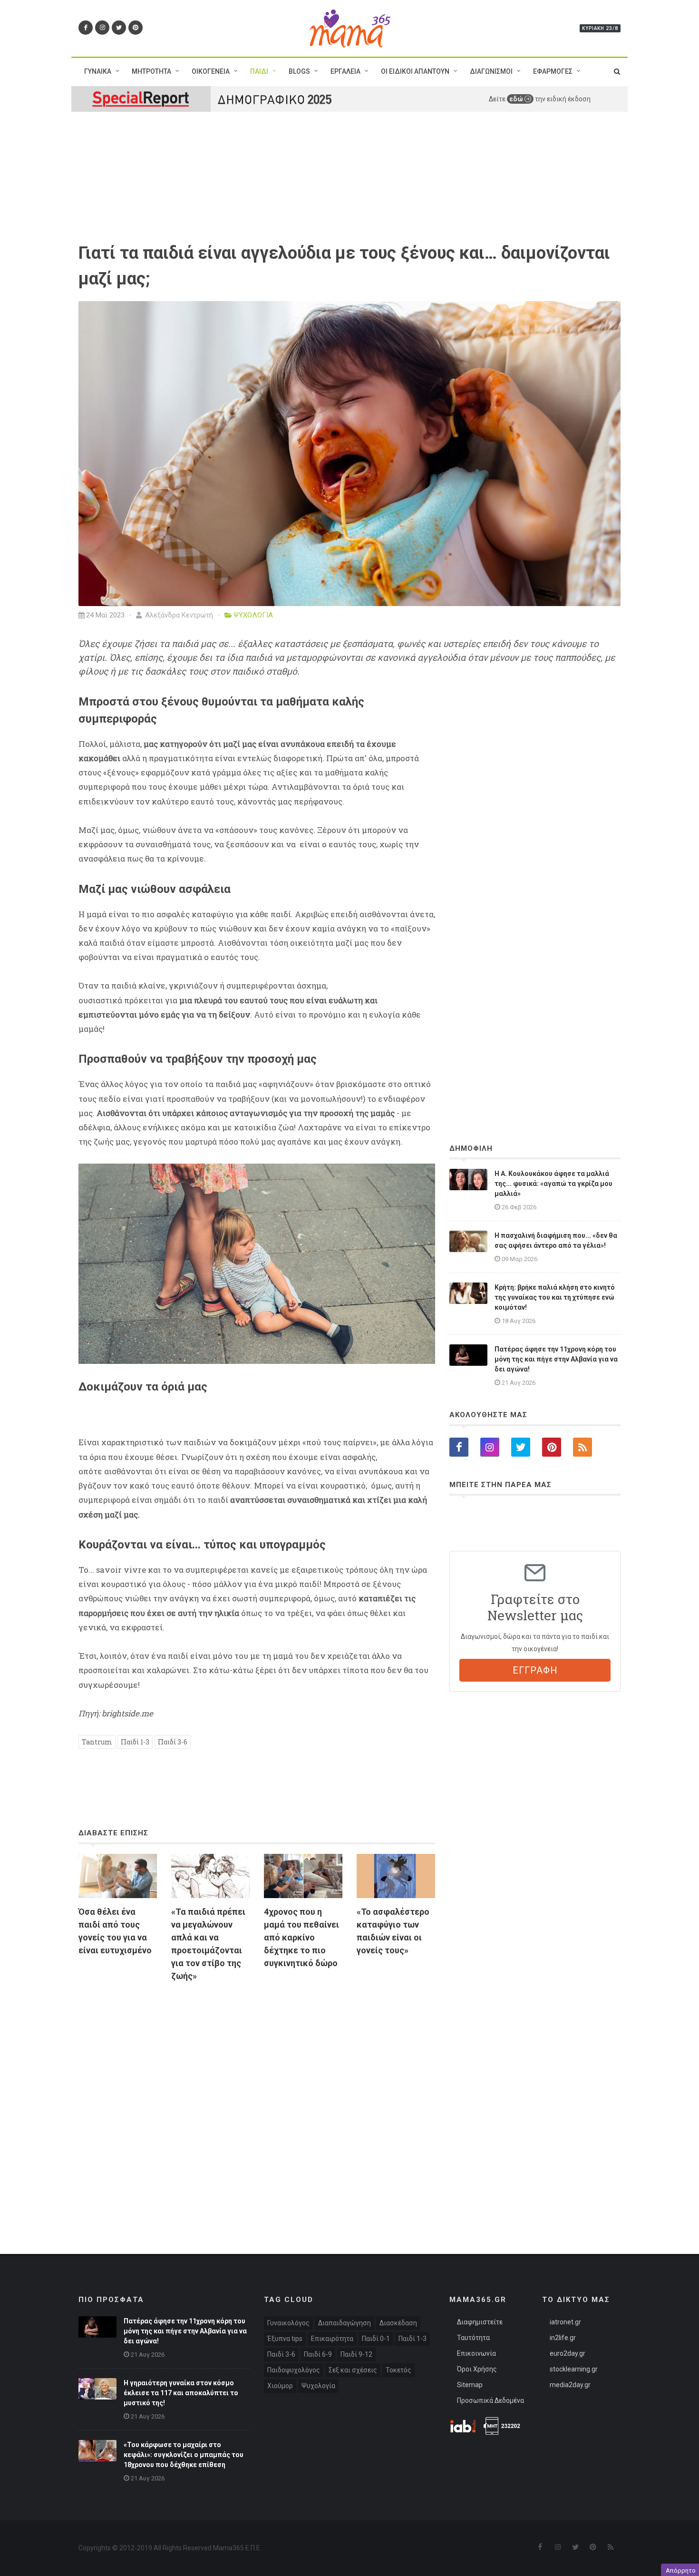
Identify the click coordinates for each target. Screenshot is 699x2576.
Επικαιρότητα (332, 2339)
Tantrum (97, 1742)
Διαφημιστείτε (480, 2322)
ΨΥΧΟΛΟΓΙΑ (253, 615)
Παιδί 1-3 (135, 1742)
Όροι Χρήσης (477, 2369)
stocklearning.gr (574, 2369)
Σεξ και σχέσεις (353, 2370)
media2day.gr (570, 2385)
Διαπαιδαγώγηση (345, 2323)
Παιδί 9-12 (356, 2354)
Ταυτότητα (473, 2338)
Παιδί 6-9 (318, 2354)
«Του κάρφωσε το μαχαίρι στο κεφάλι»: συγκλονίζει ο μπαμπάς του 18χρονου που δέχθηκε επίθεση (184, 2455)
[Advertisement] (257, 2099)
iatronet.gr (565, 2322)
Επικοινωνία (476, 2353)
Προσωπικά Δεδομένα (490, 2400)
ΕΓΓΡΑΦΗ (535, 1670)
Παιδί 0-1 (376, 2339)
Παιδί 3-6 (173, 1742)
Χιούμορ (280, 2386)
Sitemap (470, 2385)
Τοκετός (398, 2370)
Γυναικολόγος (288, 2323)
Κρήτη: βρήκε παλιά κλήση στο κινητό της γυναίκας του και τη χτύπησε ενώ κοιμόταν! (555, 1297)
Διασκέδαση (398, 2323)
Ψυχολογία (318, 2386)
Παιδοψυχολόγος (294, 2370)
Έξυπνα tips (285, 2339)
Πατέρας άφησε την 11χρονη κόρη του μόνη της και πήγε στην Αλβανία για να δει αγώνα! (556, 1359)
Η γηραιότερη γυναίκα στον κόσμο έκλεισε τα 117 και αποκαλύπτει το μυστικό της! (181, 2393)
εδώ (517, 99)
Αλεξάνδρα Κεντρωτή (178, 615)
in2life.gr (563, 2338)
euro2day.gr (568, 2353)
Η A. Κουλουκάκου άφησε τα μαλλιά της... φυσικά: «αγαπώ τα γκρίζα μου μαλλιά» (553, 1184)
